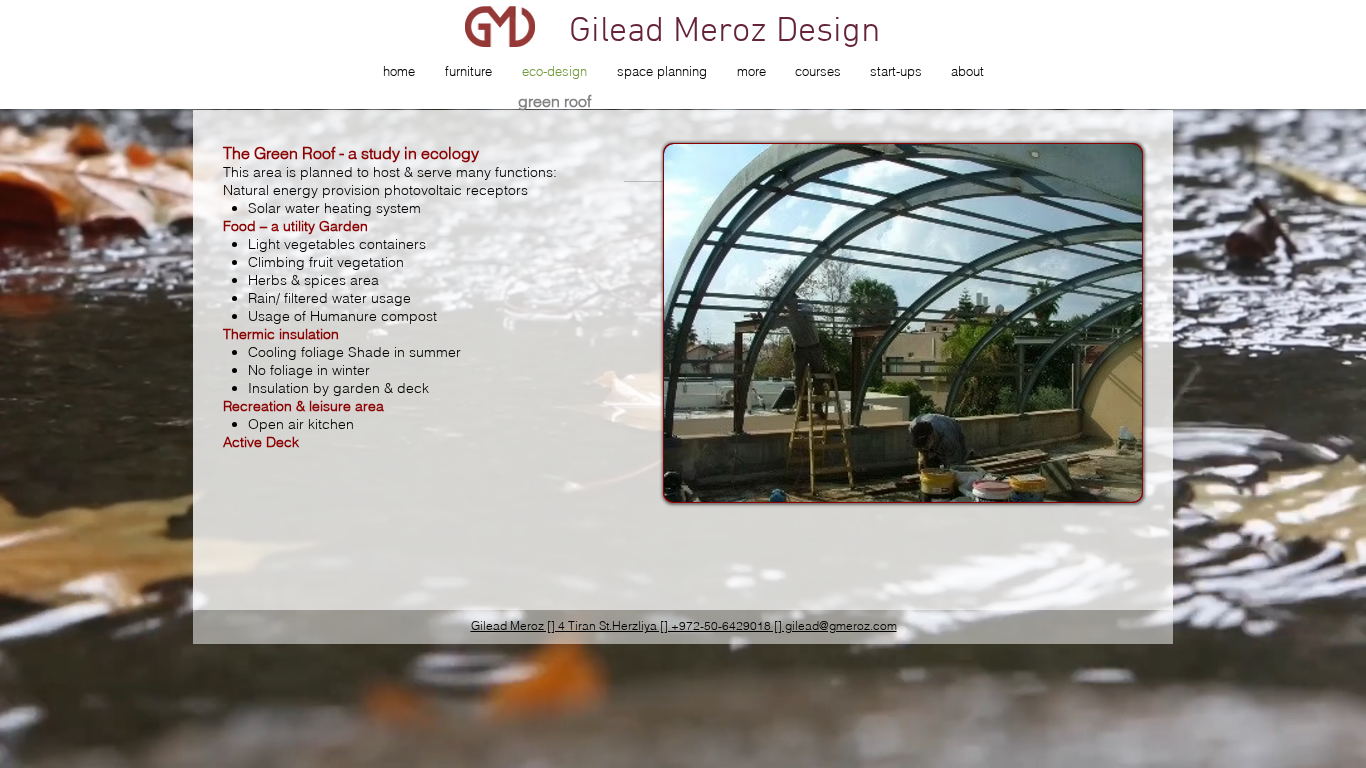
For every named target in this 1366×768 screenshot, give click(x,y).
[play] (1100, 484)
